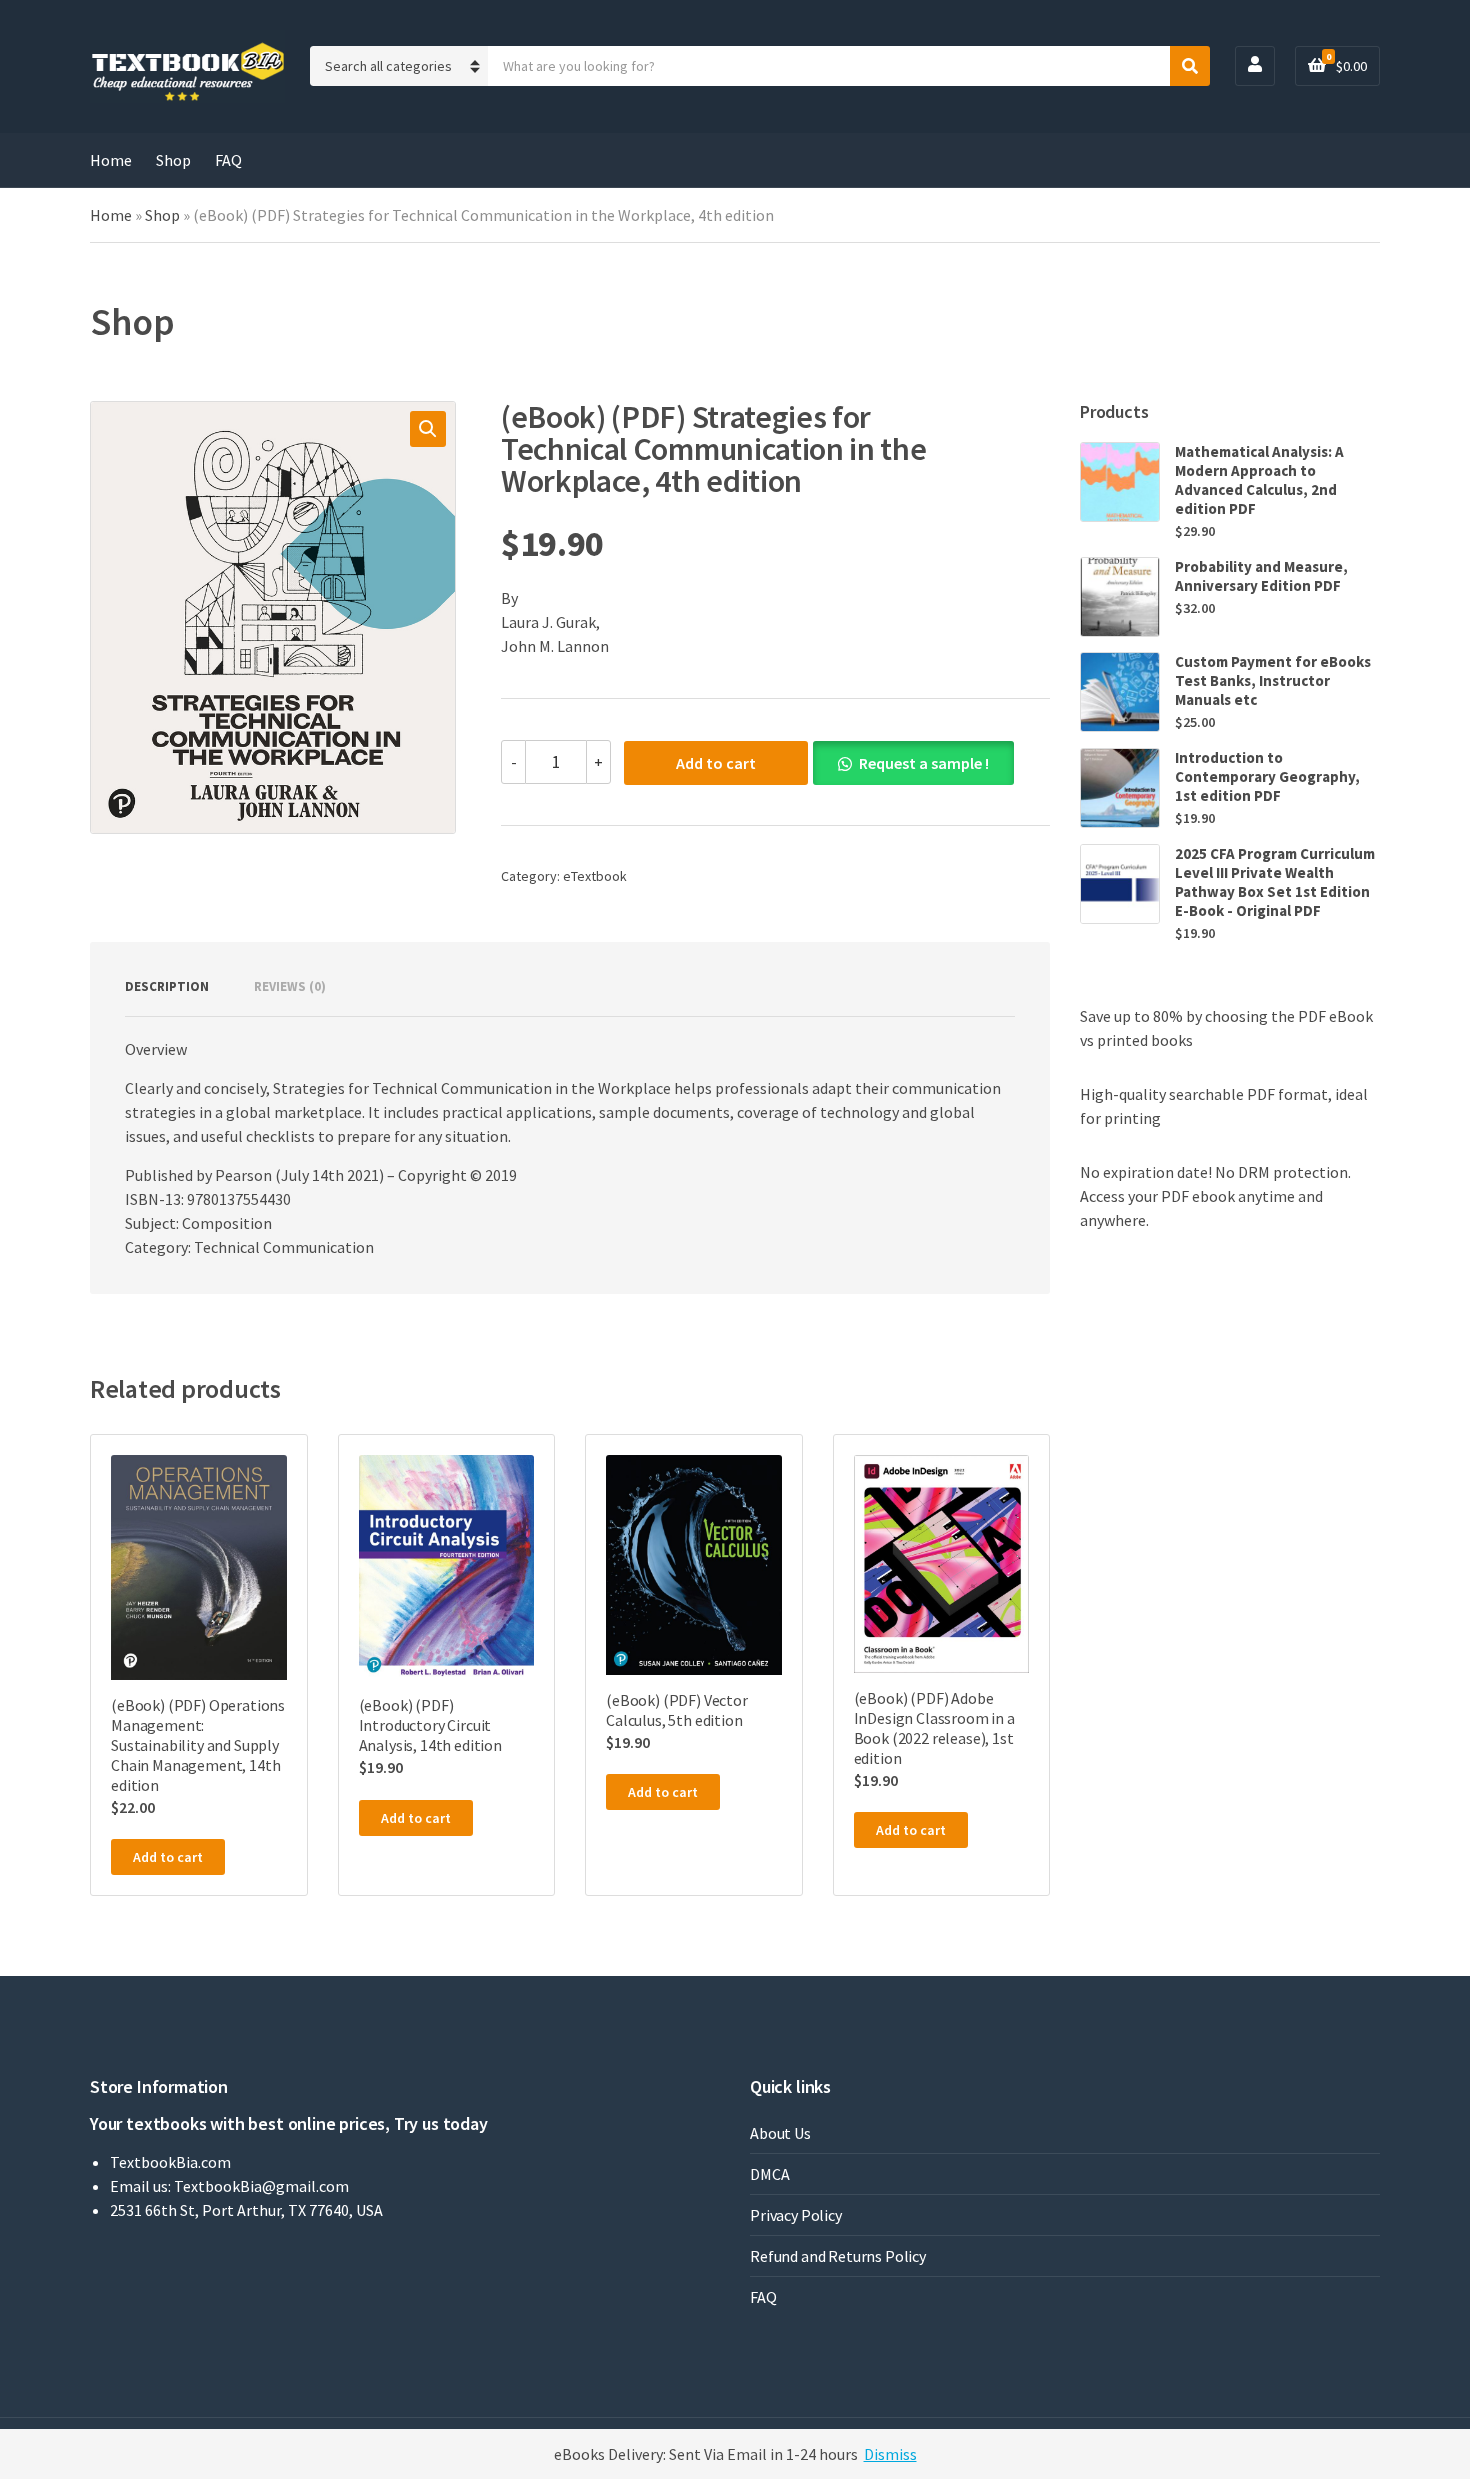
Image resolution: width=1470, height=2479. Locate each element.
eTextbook (595, 876)
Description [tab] (167, 986)
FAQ (228, 160)
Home (111, 160)
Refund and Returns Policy (838, 2256)
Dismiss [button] (890, 2454)
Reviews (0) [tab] (290, 986)
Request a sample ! (924, 763)
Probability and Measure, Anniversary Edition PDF (1261, 576)
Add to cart (716, 763)
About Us (780, 2133)
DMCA (769, 2174)
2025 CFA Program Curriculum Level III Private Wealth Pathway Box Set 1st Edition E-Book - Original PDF (1275, 882)
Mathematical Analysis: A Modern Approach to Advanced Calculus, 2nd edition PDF (1259, 480)
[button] (428, 429)
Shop (173, 160)
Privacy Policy (796, 2215)
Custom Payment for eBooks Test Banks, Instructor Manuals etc (1273, 680)
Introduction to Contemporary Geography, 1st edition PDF (1267, 776)
